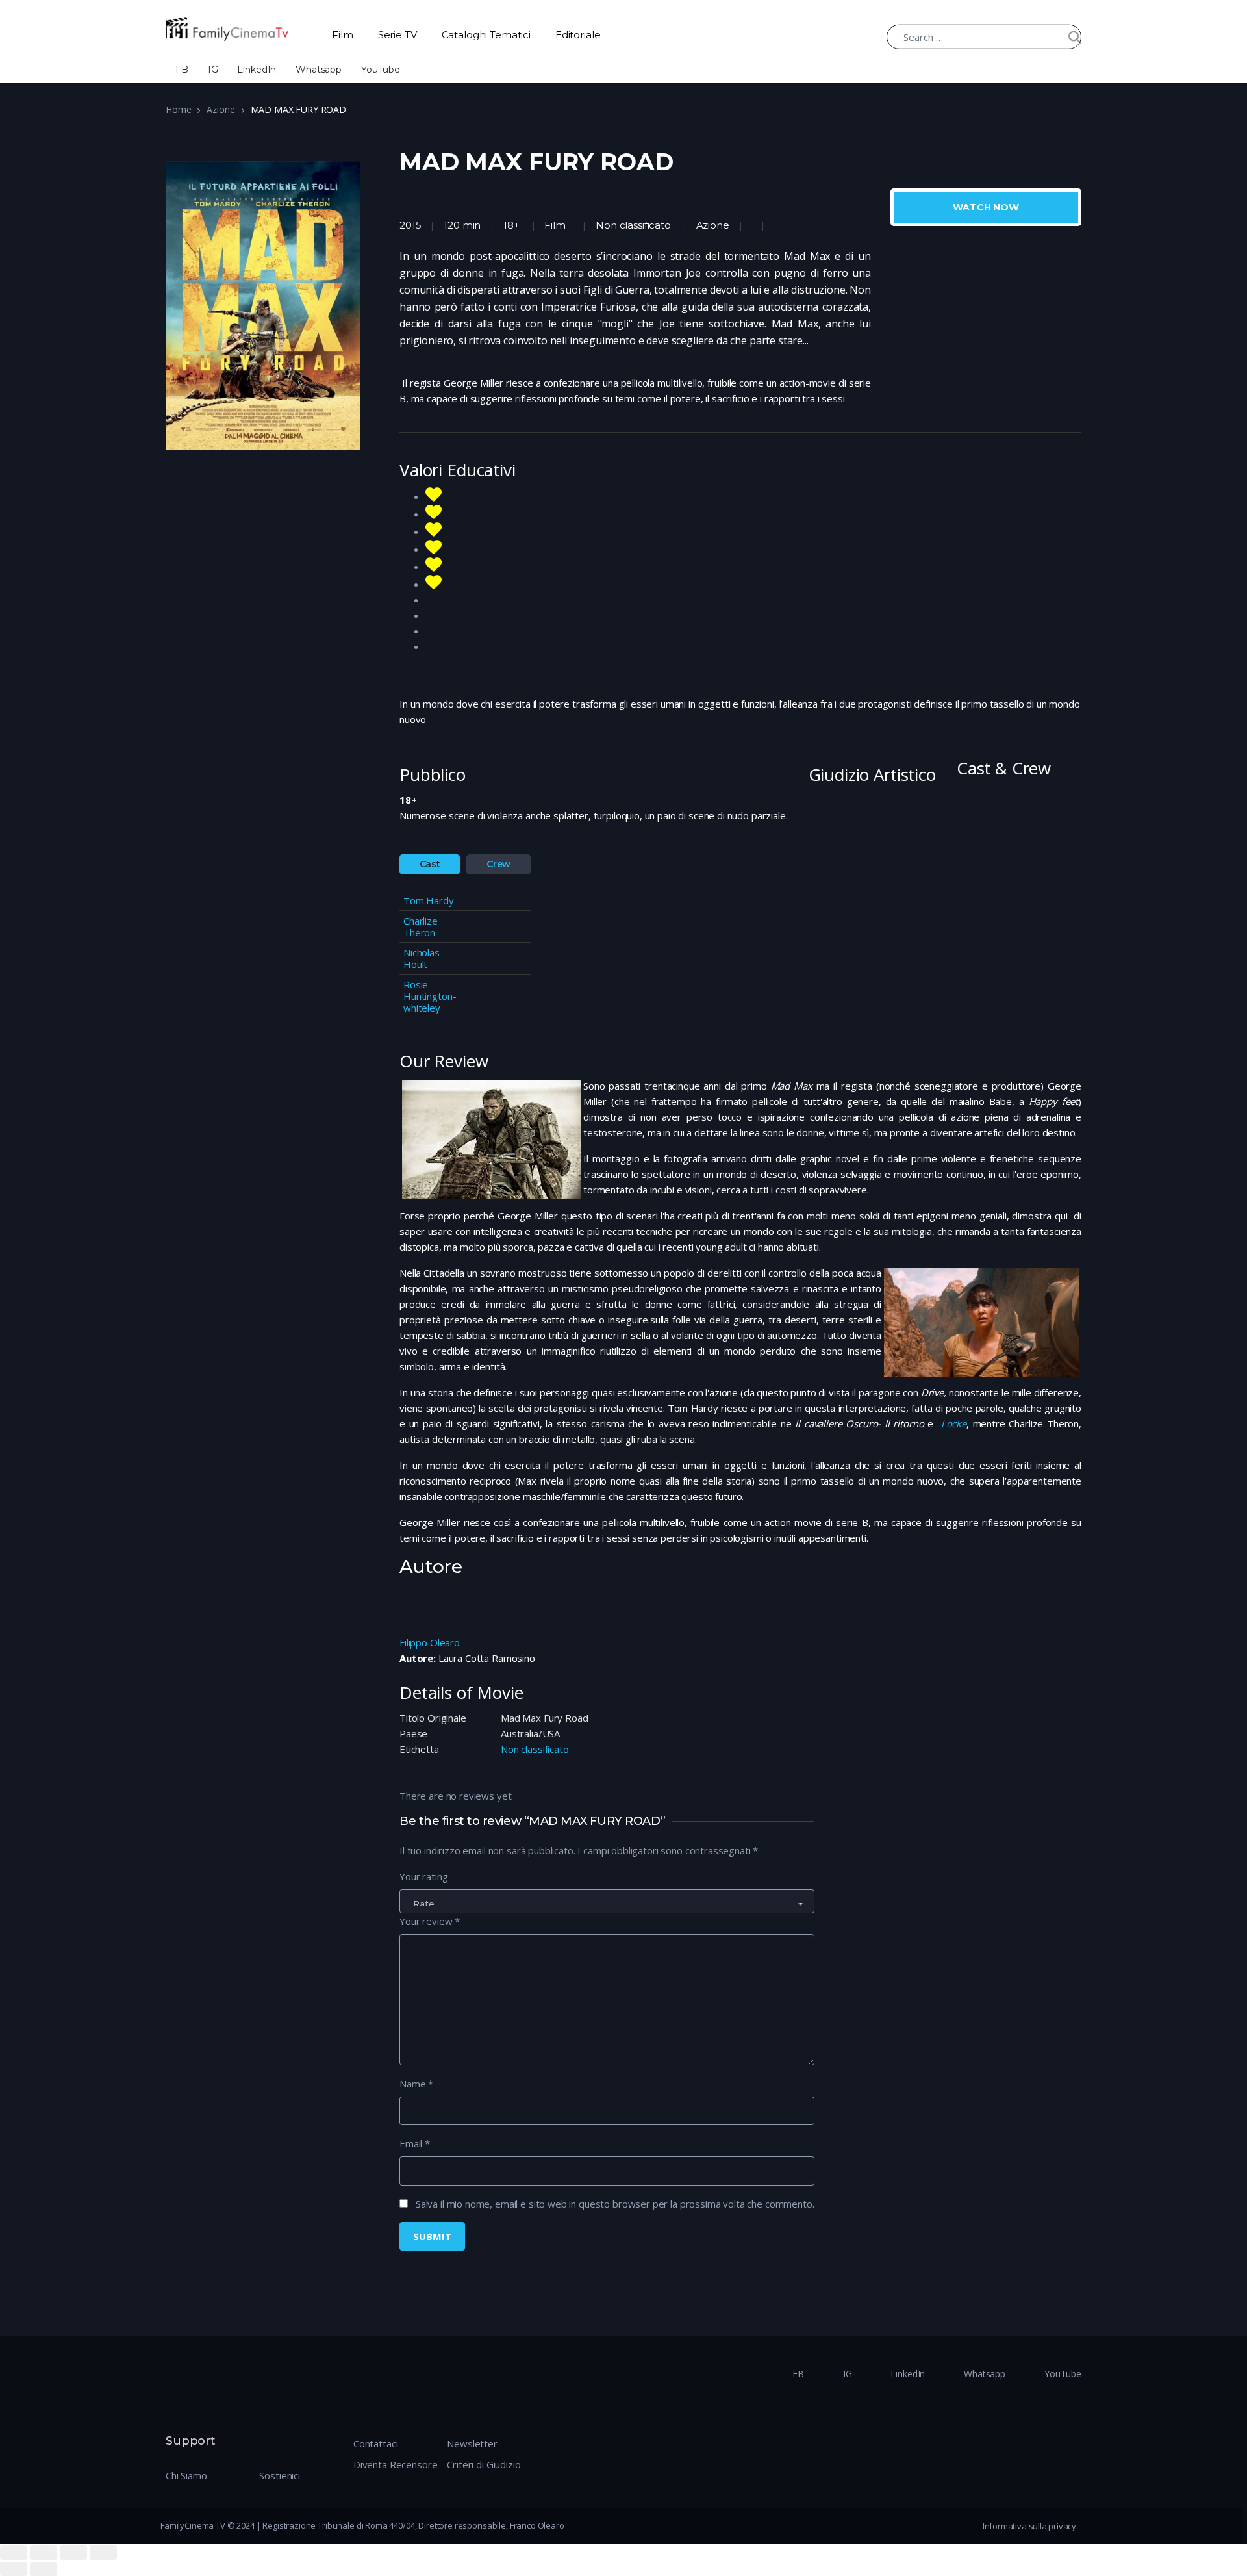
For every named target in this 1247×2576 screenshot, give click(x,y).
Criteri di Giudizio (484, 2464)
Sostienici (280, 2475)
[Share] (44, 2553)
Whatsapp (319, 70)
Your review (430, 1921)
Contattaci (376, 2443)
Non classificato (633, 225)
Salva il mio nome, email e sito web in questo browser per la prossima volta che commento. (615, 2204)
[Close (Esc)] (14, 2553)
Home (178, 109)
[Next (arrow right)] (44, 2569)
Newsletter (472, 2443)
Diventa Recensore (395, 2464)
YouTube (381, 70)
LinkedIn (257, 70)
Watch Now (986, 207)
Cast (430, 864)
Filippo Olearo (430, 1642)
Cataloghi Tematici (486, 35)
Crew (498, 864)
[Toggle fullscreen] (73, 2553)
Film (342, 35)
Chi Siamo (186, 2475)
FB (182, 70)
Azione (220, 109)
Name (416, 2084)
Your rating (423, 1876)
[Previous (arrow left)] (14, 2569)
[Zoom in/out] (103, 2553)
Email (415, 2143)
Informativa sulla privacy (1029, 2526)
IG (213, 70)
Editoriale (578, 35)
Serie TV (397, 35)
